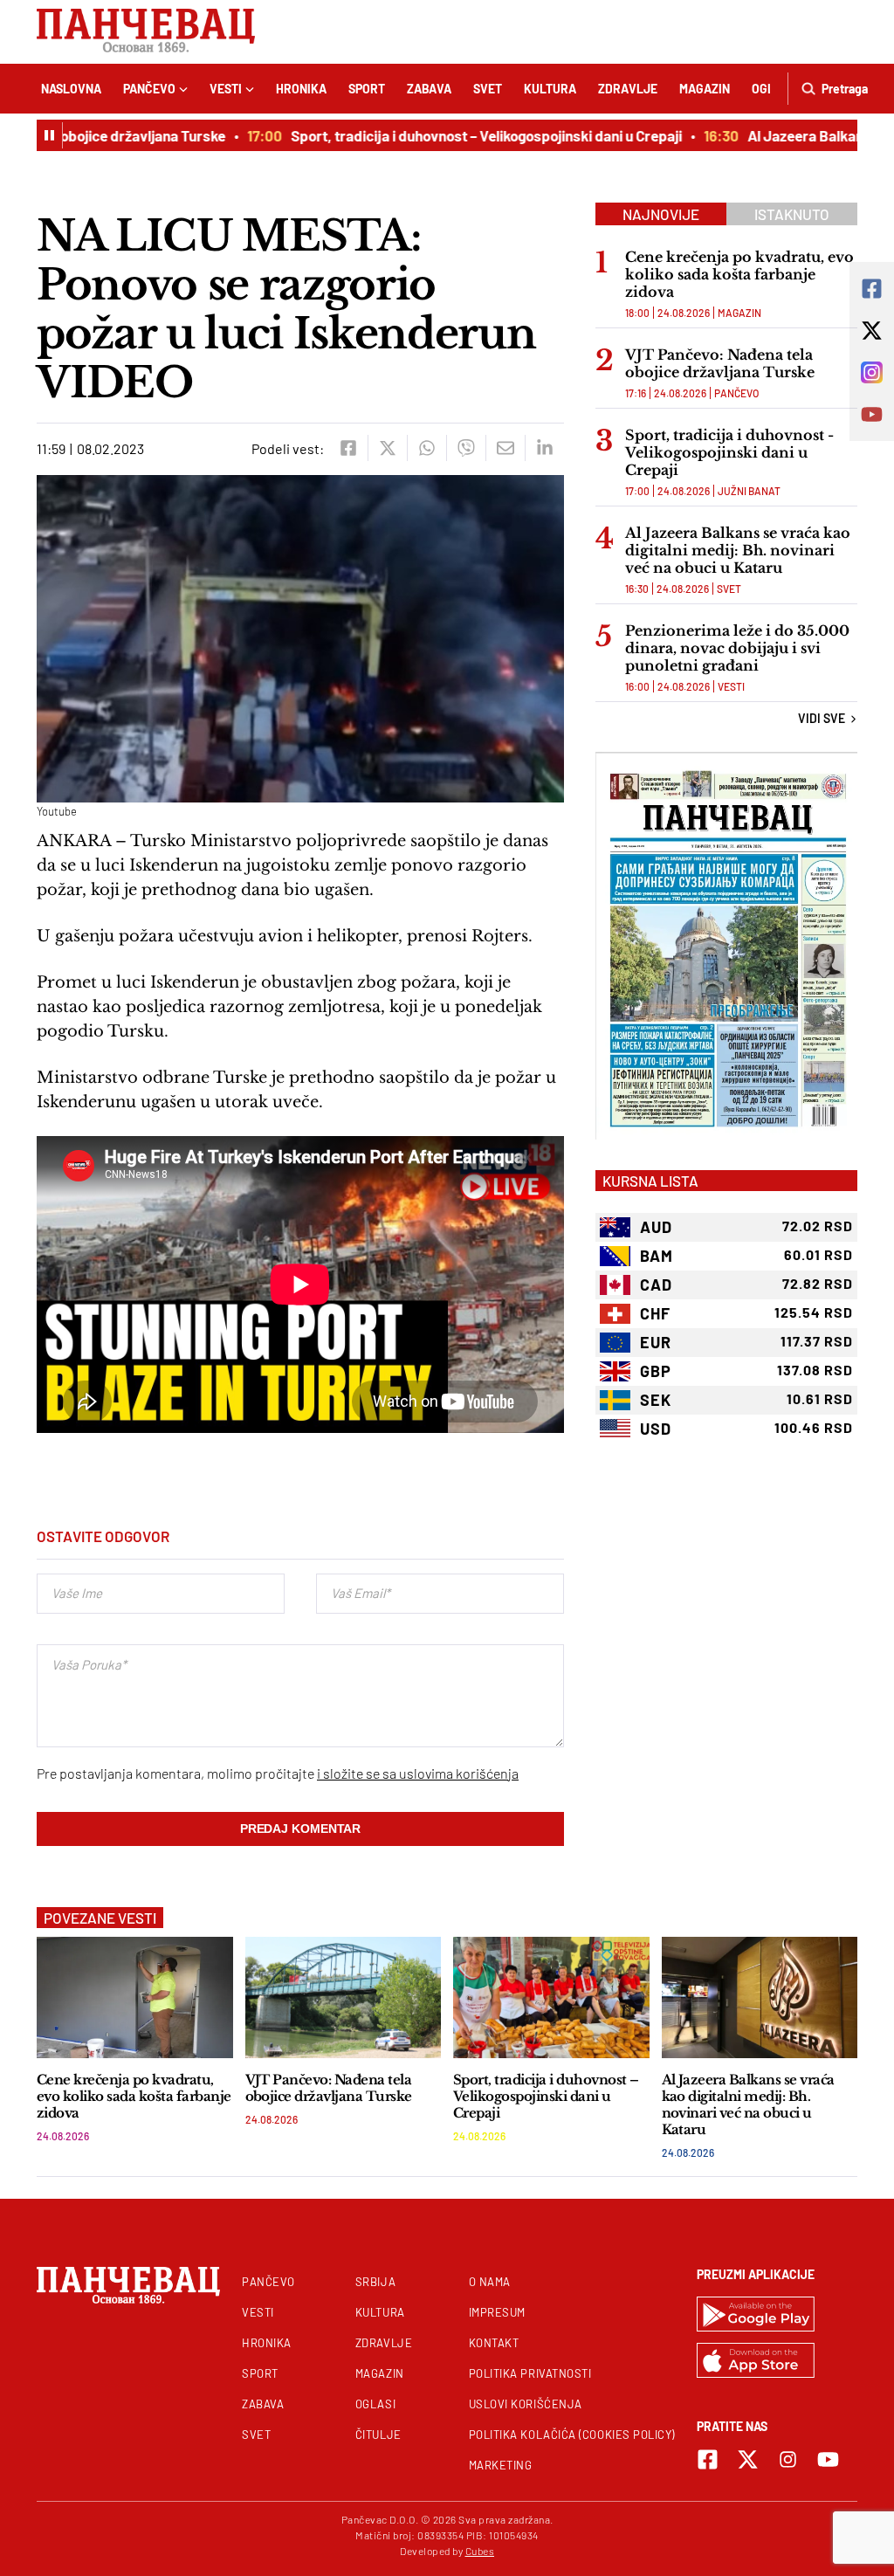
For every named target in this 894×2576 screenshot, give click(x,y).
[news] (135, 1997)
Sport (367, 89)
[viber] (466, 448)
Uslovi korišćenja (526, 2404)
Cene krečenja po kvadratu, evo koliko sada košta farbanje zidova (739, 274)
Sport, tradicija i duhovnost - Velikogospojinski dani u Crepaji (729, 452)
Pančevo (149, 89)
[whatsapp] (426, 448)
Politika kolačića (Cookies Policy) (572, 2435)
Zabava (429, 89)
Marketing (501, 2465)
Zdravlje (628, 89)
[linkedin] (544, 448)
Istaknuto (792, 214)
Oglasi (375, 2404)
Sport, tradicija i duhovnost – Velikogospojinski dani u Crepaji (461, 135)
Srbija (375, 2282)
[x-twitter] (748, 2459)
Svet (488, 89)
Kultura (550, 89)
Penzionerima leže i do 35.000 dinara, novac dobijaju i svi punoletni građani (737, 648)
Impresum (497, 2312)
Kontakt (494, 2343)
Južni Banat (749, 491)
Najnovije (661, 214)
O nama (490, 2282)
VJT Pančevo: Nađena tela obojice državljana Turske (720, 363)
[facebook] (348, 448)
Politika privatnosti (530, 2373)
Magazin (705, 89)
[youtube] (828, 2459)
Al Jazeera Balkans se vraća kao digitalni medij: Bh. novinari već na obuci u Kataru (738, 550)
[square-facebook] (708, 2459)
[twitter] (387, 448)
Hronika (301, 89)
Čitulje (378, 2435)
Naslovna (71, 89)
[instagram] (788, 2459)
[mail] (505, 448)
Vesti (226, 89)
